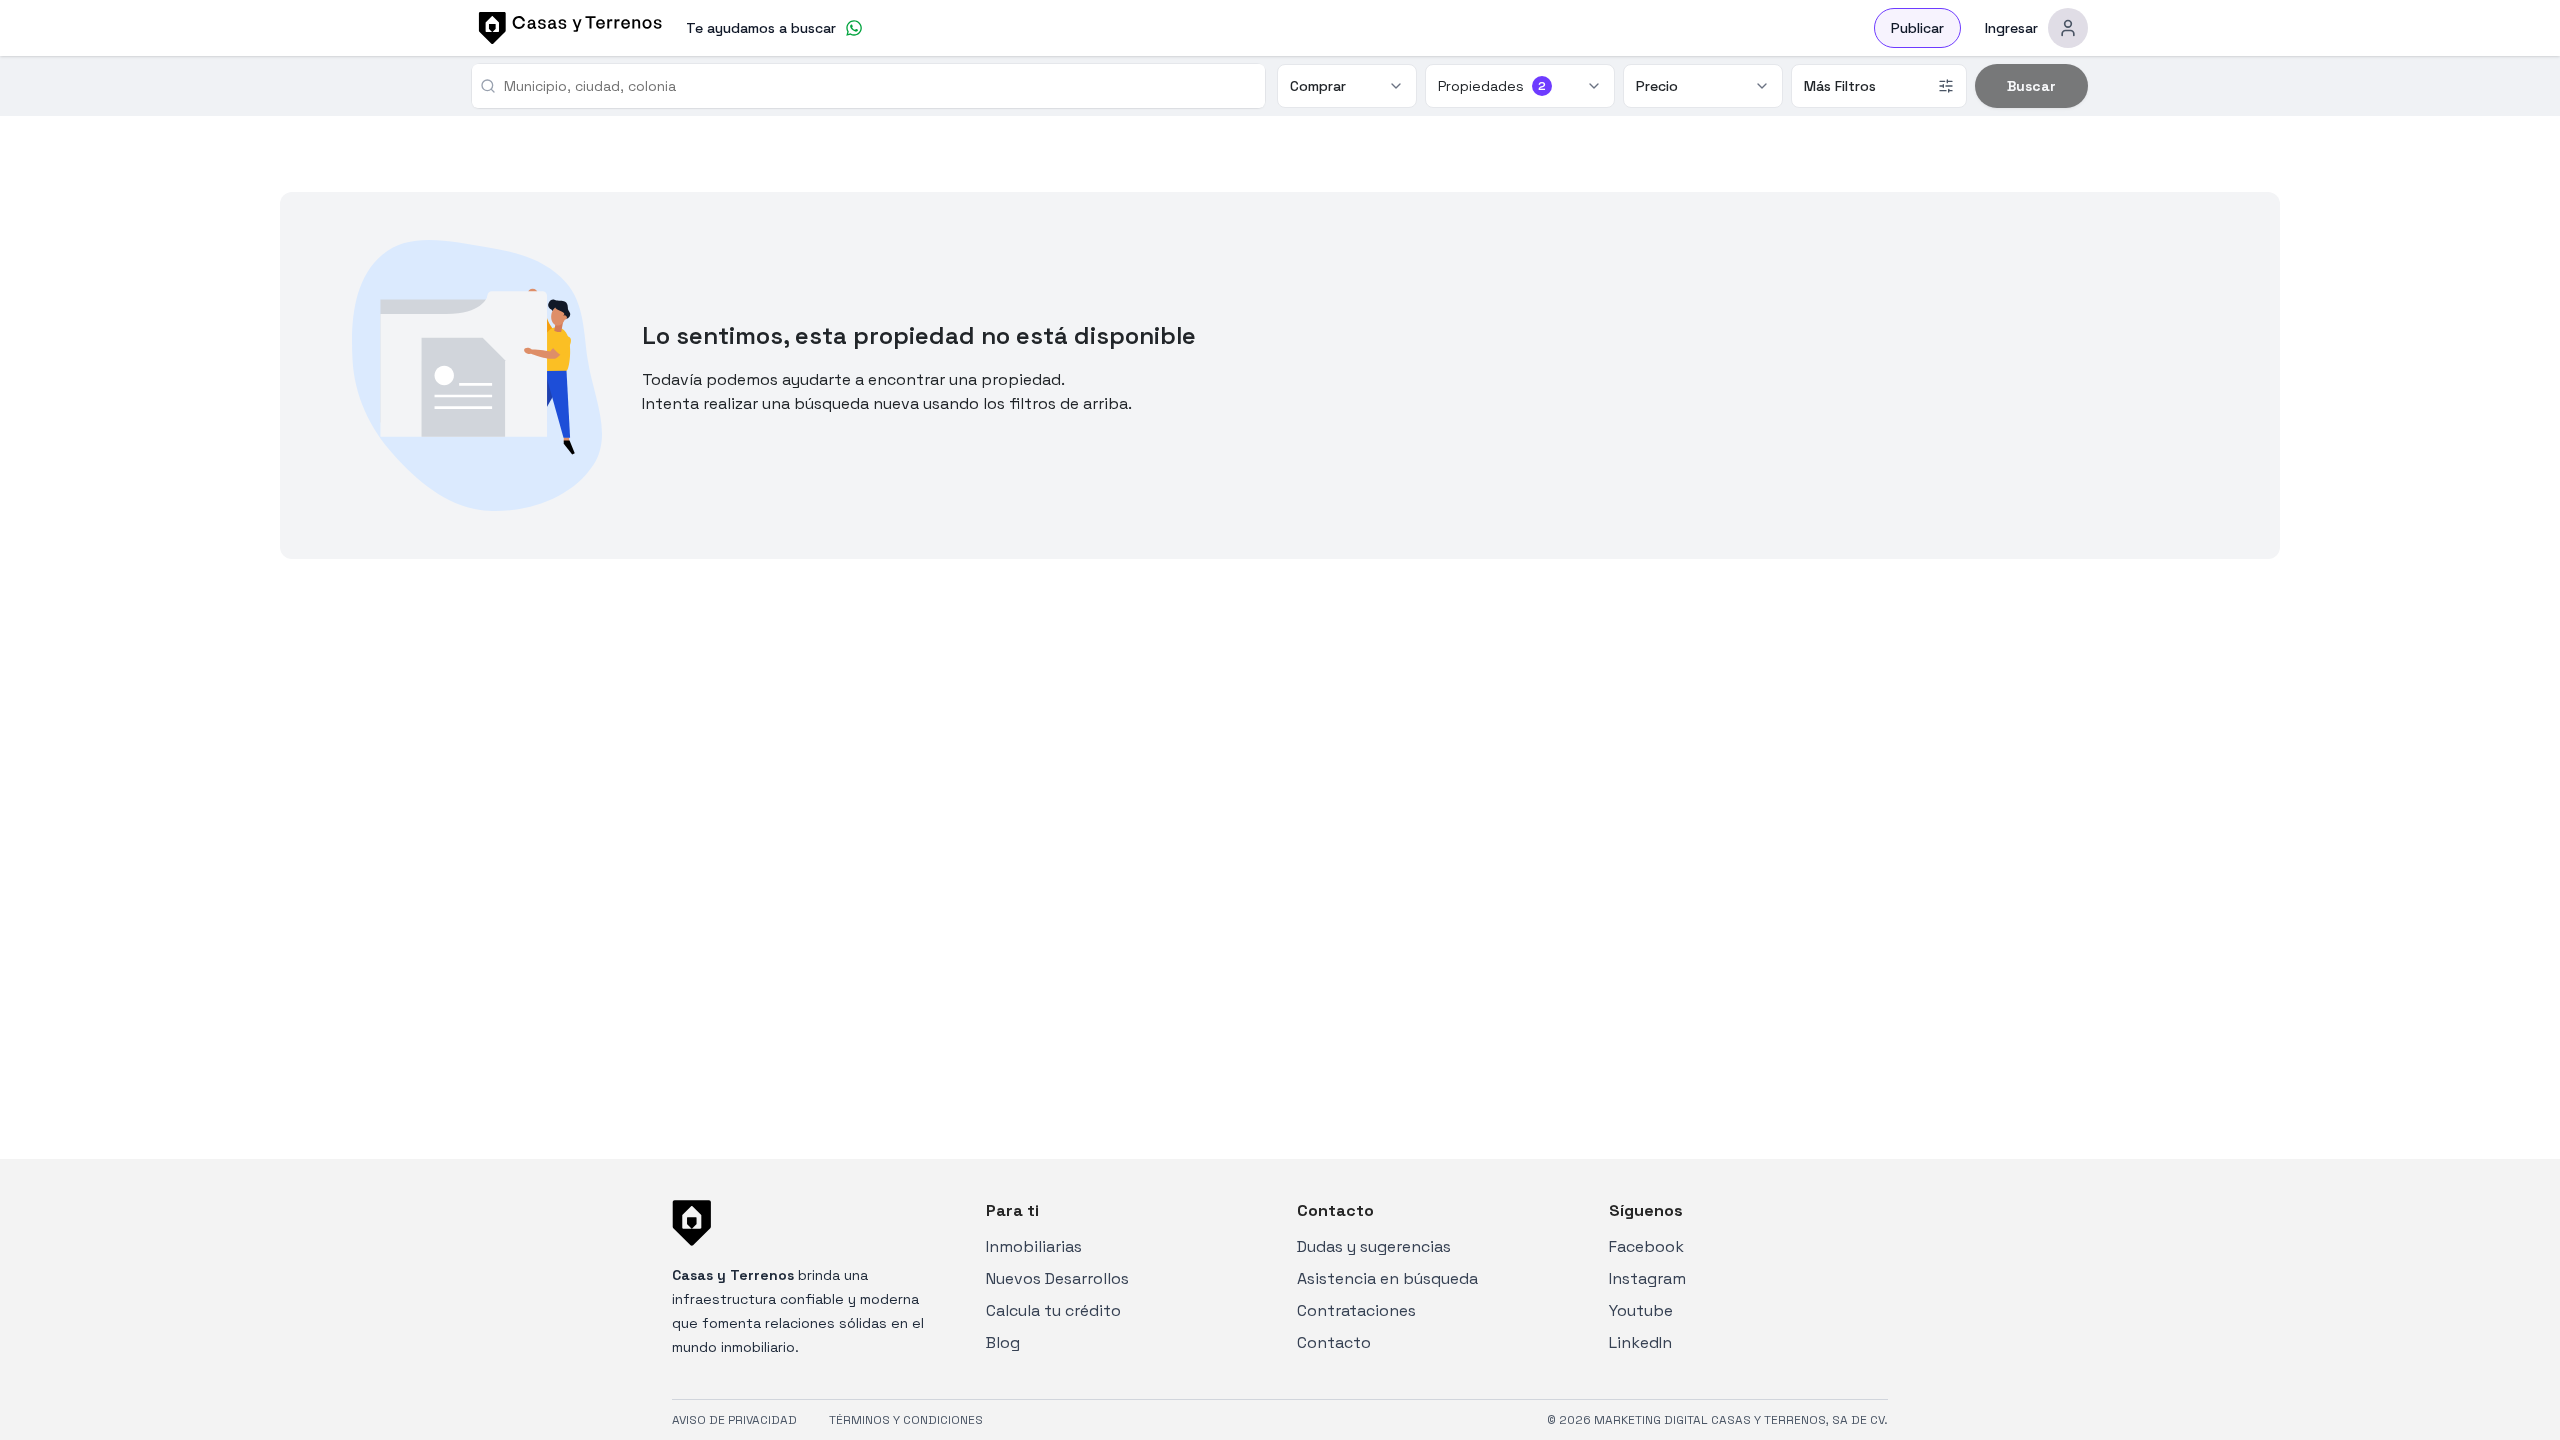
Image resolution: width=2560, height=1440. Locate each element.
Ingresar (2011, 28)
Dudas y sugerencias (1374, 1246)
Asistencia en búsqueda (1387, 1278)
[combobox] (876, 86)
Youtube (1641, 1310)
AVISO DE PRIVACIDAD (734, 1420)
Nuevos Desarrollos (1057, 1278)
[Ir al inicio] (567, 28)
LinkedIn (1640, 1342)
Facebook (1646, 1246)
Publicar (1917, 28)
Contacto (1334, 1342)
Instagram (1647, 1278)
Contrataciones (1356, 1310)
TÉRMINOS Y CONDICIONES (906, 1420)
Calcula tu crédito (1053, 1310)
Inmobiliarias (1034, 1246)
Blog (1003, 1342)
